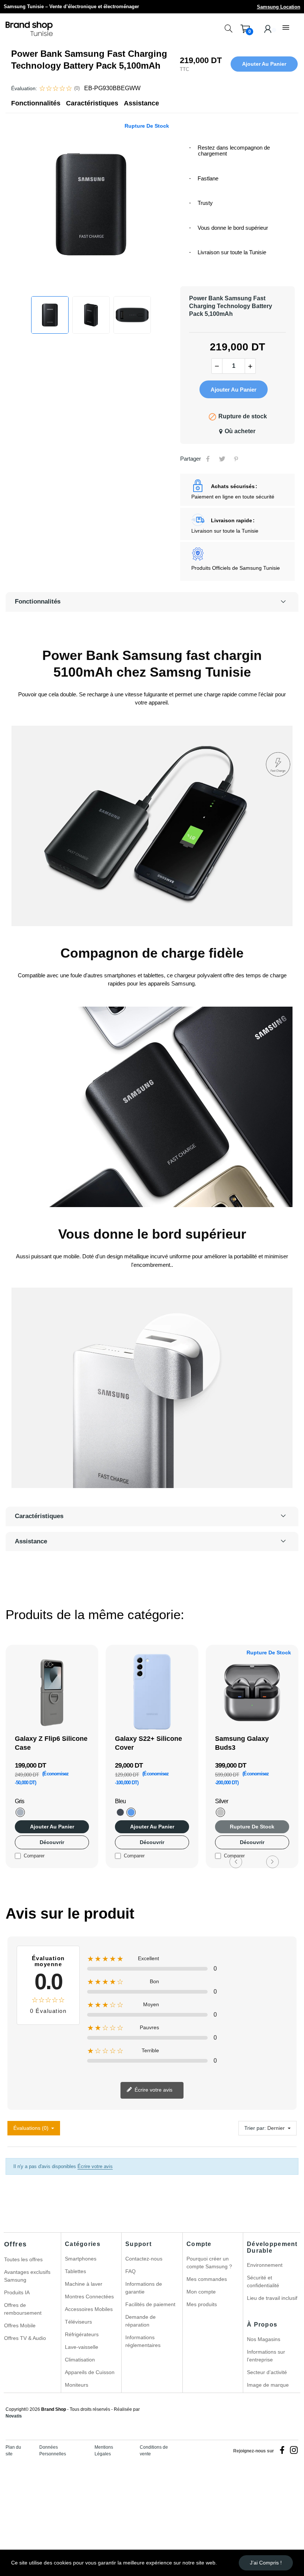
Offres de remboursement (23, 2309)
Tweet (222, 459)
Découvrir (52, 1842)
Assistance (141, 103)
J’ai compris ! (266, 2563)
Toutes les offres (23, 2259)
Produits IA (17, 2292)
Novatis (14, 2416)
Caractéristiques (92, 103)
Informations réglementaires (143, 2341)
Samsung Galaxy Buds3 (242, 1743)
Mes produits (202, 2304)
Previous (236, 1862)
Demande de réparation (141, 2321)
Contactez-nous (144, 2259)
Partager (208, 459)
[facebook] (282, 2451)
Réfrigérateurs (82, 2334)
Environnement (265, 2265)
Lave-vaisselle (82, 2347)
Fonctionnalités (36, 103)
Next (272, 1862)
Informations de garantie (144, 2288)
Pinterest (236, 459)
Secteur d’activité (267, 2372)
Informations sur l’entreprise (266, 2356)
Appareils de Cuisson (90, 2372)
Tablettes (75, 2271)
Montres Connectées (89, 2297)
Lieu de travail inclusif (272, 2298)
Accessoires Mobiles (89, 2309)
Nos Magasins (264, 2339)
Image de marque (268, 2385)
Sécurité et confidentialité (263, 2281)
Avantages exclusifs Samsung (27, 2276)
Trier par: (255, 2128)
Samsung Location (279, 7)
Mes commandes (207, 2279)
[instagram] (294, 2451)
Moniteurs (77, 2385)
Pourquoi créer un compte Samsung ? (209, 2263)
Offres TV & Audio (25, 2338)
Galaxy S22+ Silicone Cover (148, 1743)
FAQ (130, 2271)
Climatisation (80, 2360)
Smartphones (81, 2259)
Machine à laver (84, 2284)
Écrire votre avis (153, 2090)
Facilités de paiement (150, 2304)
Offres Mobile (20, 2325)
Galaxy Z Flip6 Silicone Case (51, 1743)
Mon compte (201, 2292)
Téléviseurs (78, 2322)
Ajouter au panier (264, 64)
